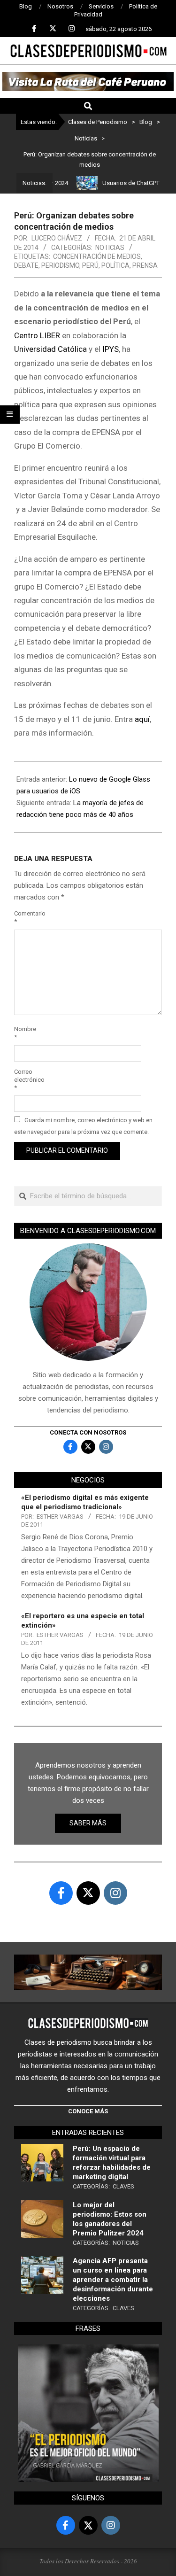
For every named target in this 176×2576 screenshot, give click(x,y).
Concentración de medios (97, 256)
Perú (90, 265)
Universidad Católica (50, 349)
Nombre (25, 1033)
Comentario (25, 917)
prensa (145, 265)
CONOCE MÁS (88, 2111)
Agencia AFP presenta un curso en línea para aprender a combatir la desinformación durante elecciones (113, 2280)
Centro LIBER (37, 335)
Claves (123, 2186)
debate (26, 265)
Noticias (110, 248)
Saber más (88, 1823)
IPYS (111, 349)
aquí (142, 719)
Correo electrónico (25, 1080)
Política (115, 265)
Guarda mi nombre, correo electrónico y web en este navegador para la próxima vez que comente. (83, 1126)
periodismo (60, 265)
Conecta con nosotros (88, 1432)
